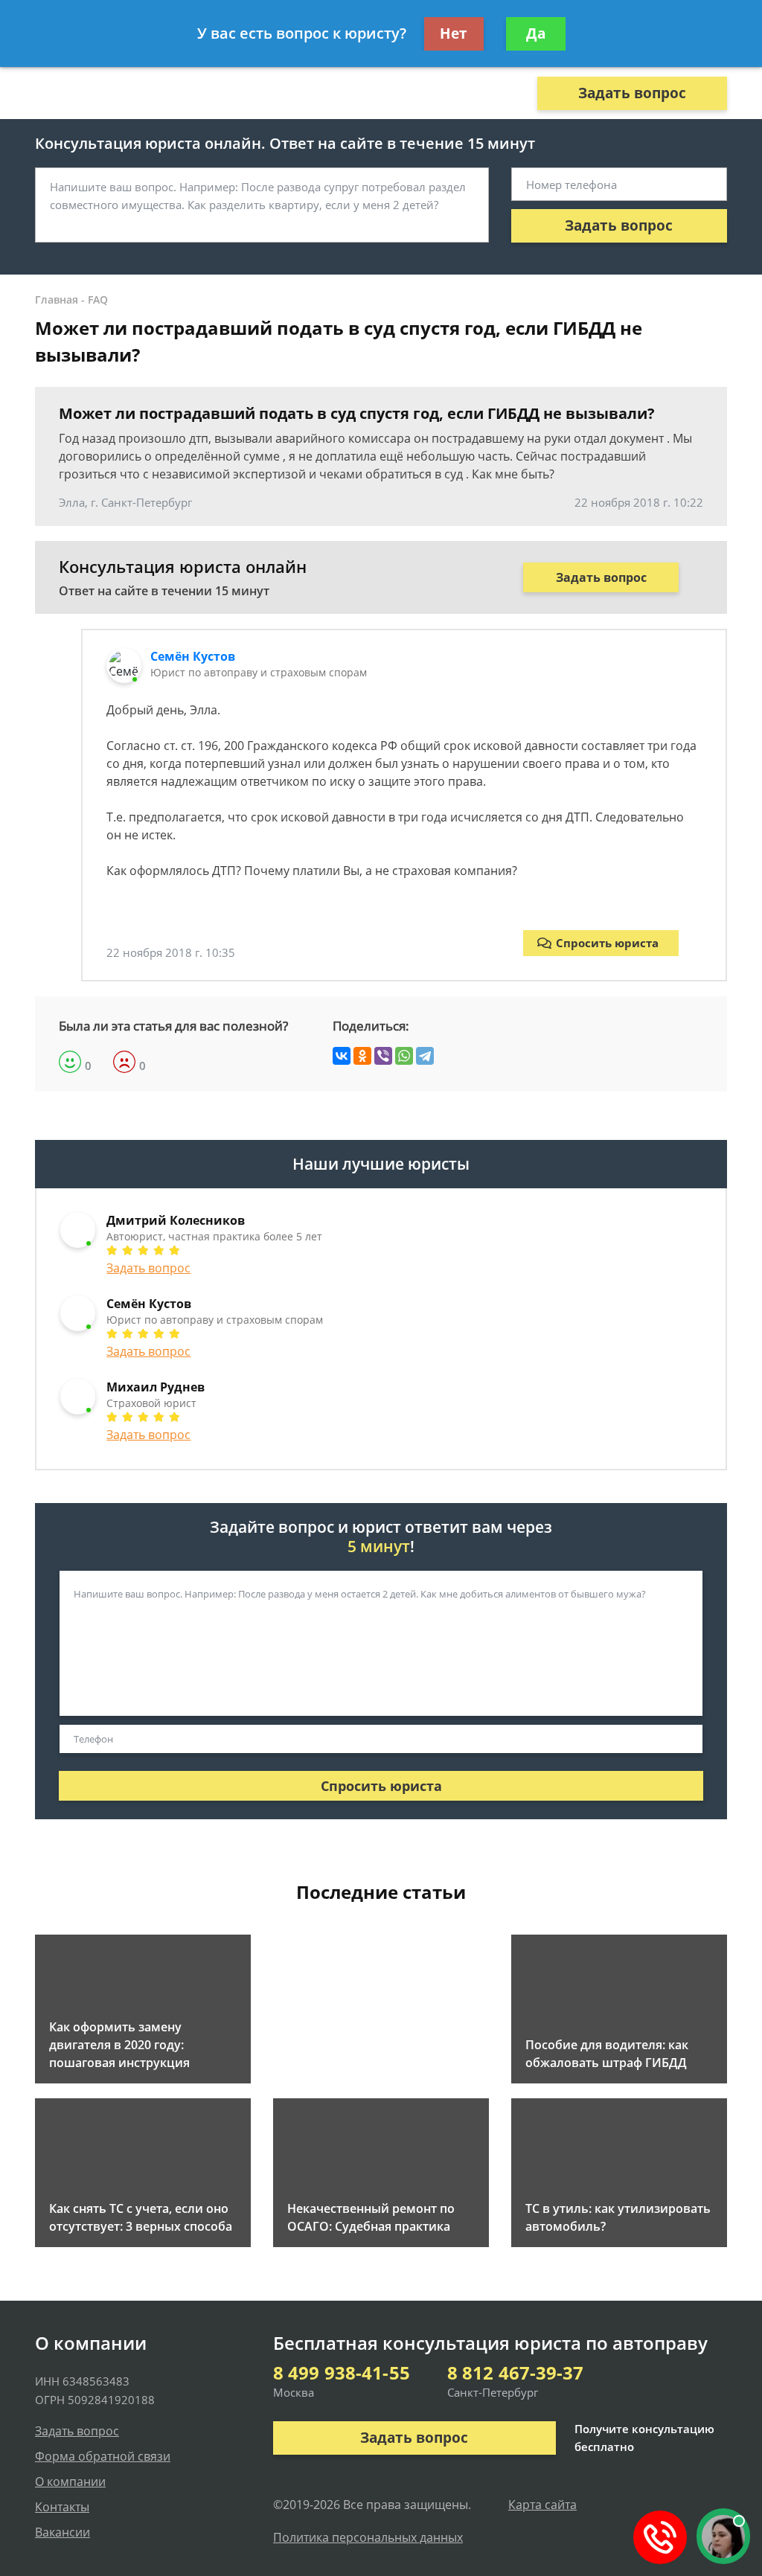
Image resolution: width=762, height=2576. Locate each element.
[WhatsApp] (404, 1056)
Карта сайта (542, 2505)
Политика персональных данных (368, 2537)
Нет (454, 33)
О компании (70, 2482)
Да (536, 33)
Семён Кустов (193, 656)
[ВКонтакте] (342, 1056)
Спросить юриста (607, 943)
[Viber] (383, 1056)
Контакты (62, 2507)
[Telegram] (425, 1056)
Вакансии (63, 2532)
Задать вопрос (632, 93)
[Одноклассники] (362, 1056)
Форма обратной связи (103, 2456)
